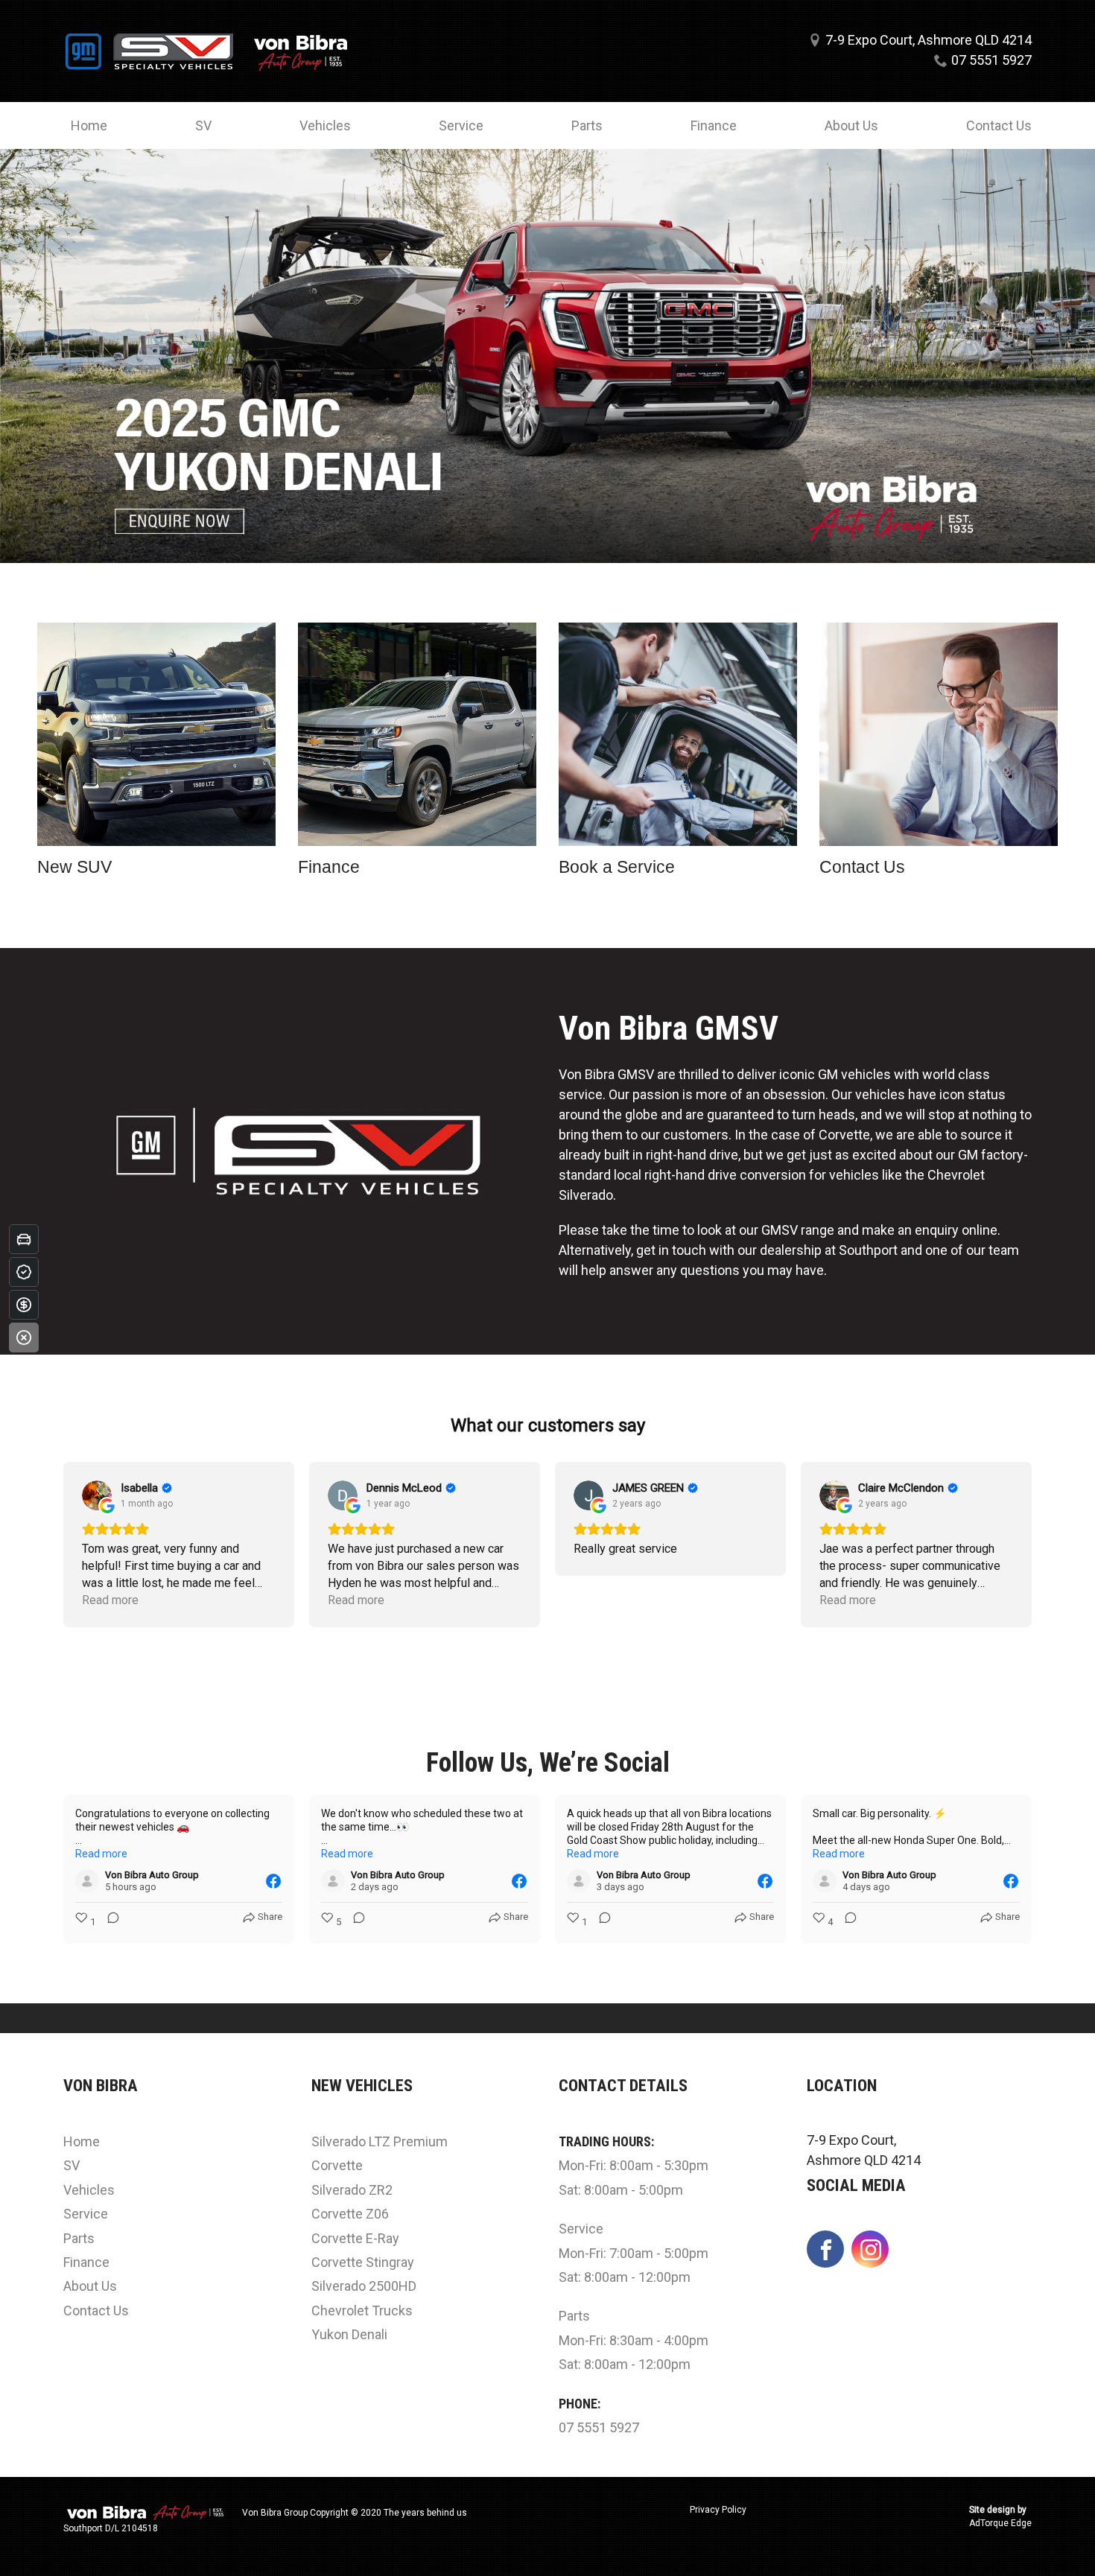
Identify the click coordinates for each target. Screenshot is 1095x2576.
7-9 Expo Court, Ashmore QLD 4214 (929, 40)
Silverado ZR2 (352, 2190)
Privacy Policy (718, 2510)
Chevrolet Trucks (362, 2311)
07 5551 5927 (991, 60)
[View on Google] (97, 1495)
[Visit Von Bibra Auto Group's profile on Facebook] (87, 1881)
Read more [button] (110, 1600)
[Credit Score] (24, 1272)
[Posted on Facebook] (273, 1881)
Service (461, 125)
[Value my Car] (24, 1239)
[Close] (24, 1338)
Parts (587, 125)
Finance (714, 125)
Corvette (337, 2165)
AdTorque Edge (1000, 2523)
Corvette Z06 (350, 2214)
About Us (851, 125)
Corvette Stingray (363, 2262)
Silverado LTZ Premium (380, 2141)
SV (203, 125)
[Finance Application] (24, 1305)
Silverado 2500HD (364, 2286)
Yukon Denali (349, 2334)
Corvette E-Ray (355, 2238)
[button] (63, 1545)
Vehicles (325, 125)
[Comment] (109, 1922)
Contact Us (999, 125)
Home (89, 125)
